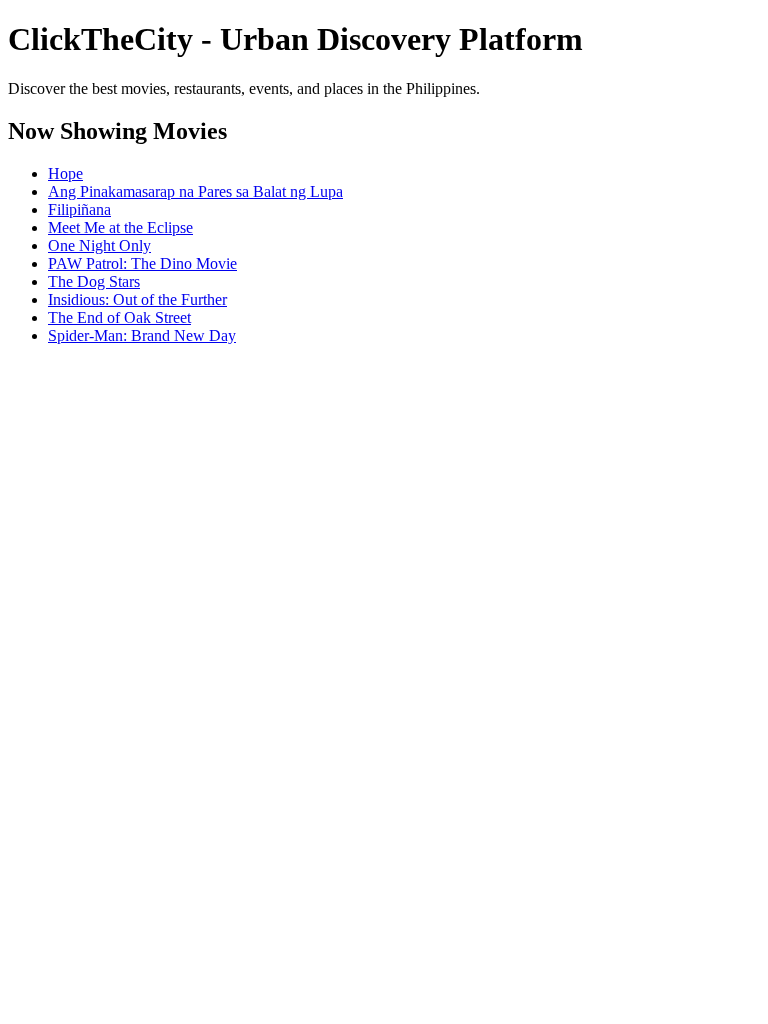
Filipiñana (79, 209)
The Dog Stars (94, 281)
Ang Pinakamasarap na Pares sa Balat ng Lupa (195, 191)
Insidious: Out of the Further (137, 299)
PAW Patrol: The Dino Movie (142, 263)
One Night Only (99, 245)
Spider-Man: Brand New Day (142, 335)
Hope (65, 173)
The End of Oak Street (119, 317)
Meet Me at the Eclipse (120, 227)
